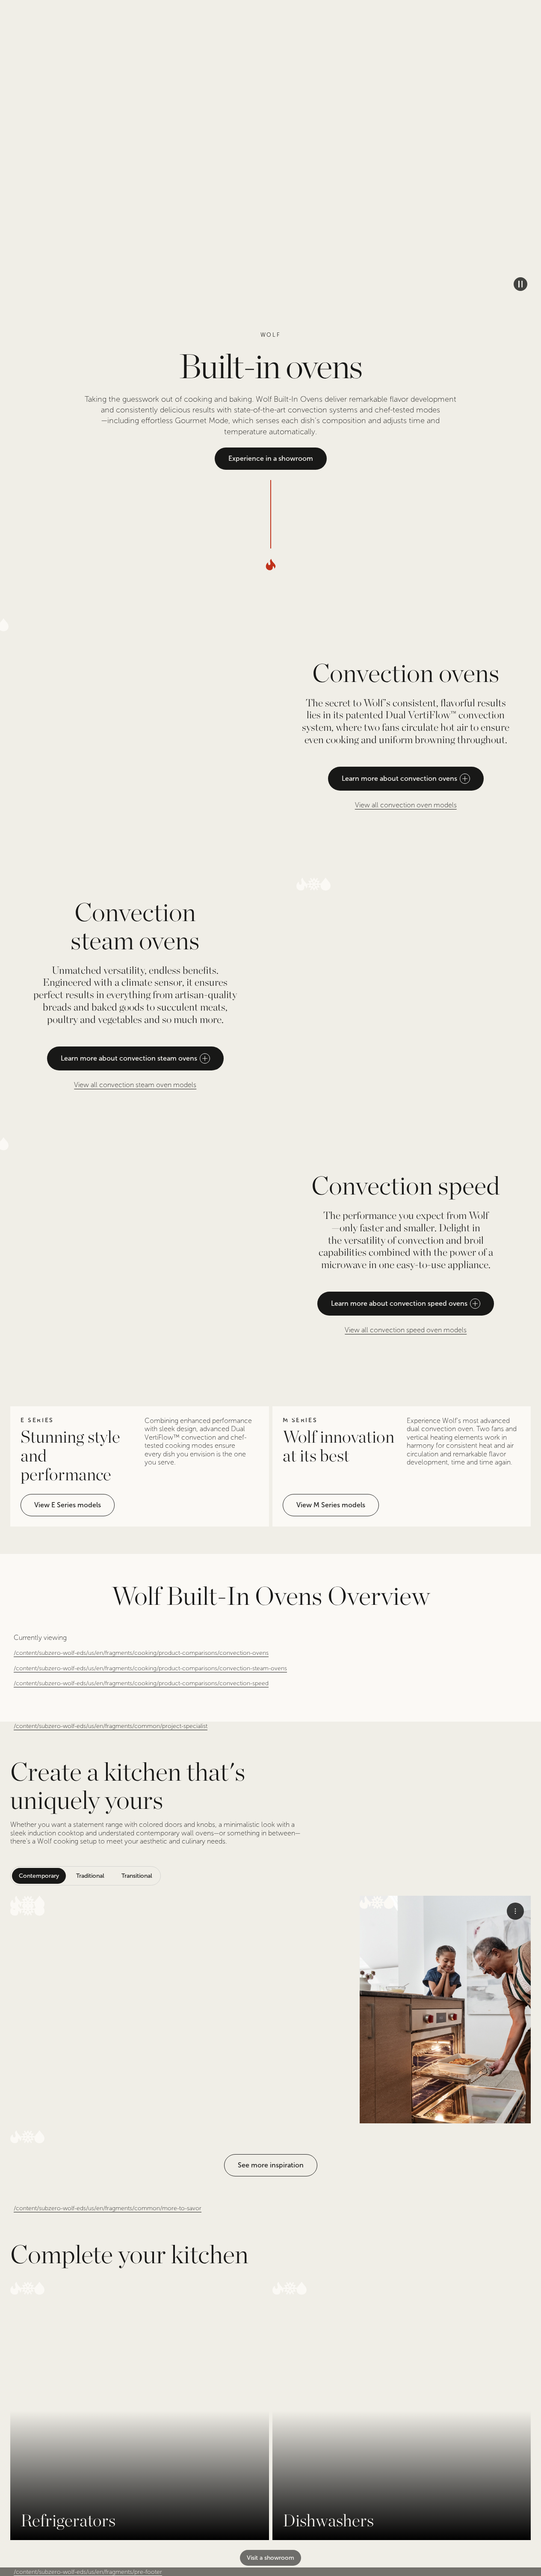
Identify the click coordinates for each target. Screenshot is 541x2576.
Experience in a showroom (271, 458)
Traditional (90, 1876)
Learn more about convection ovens (399, 778)
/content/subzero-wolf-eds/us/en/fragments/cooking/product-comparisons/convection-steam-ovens (150, 1668)
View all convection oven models (406, 805)
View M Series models (331, 1505)
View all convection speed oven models (406, 1330)
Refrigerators (68, 2520)
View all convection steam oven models (135, 1085)
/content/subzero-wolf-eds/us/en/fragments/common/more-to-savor (108, 2208)
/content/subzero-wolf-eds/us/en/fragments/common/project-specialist (111, 1726)
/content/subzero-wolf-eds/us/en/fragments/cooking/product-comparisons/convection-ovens (141, 1653)
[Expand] (182, 2010)
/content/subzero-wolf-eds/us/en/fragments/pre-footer (88, 2572)
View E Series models (68, 1505)
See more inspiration (271, 2165)
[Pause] (520, 284)
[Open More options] (515, 1911)
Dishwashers (328, 2520)
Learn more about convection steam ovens (129, 1058)
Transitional (137, 1876)
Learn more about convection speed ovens (399, 1303)
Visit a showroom (270, 2558)
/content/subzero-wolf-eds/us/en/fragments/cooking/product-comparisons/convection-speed (141, 1683)
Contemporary (39, 1876)
